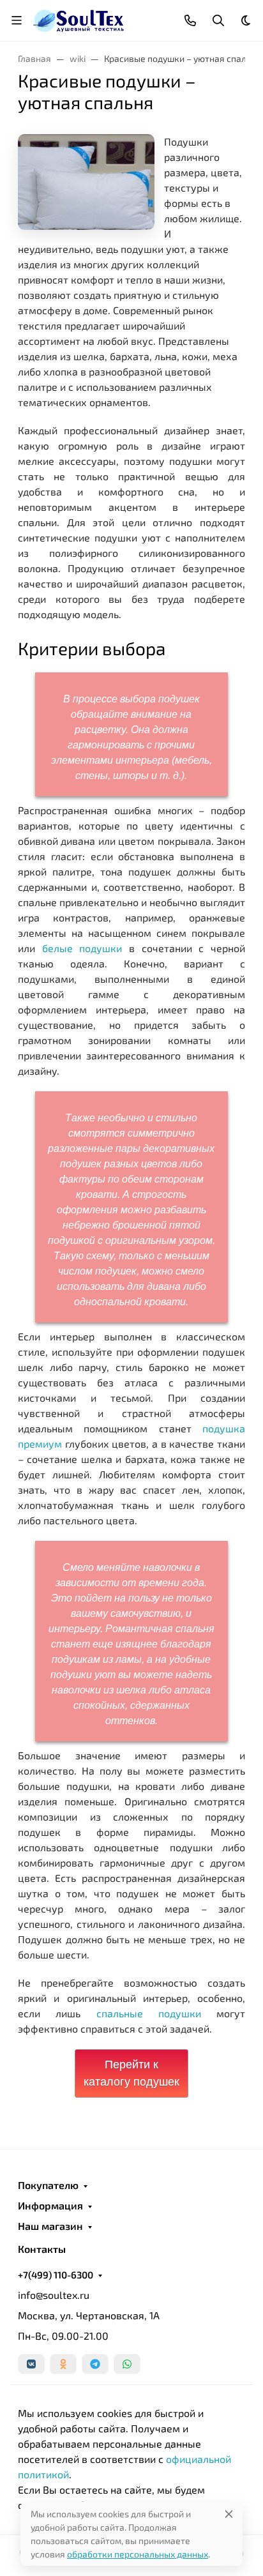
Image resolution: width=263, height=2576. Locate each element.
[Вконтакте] (31, 2364)
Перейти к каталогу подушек (131, 2073)
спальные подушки (149, 2013)
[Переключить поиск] (218, 20)
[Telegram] (95, 2364)
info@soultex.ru (54, 2295)
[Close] (229, 2514)
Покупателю (48, 2185)
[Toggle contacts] (190, 20)
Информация (50, 2206)
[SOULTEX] (79, 19)
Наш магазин (50, 2226)
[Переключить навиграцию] (17, 20)
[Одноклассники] (63, 2364)
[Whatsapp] (127, 2364)
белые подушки (82, 948)
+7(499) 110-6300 (56, 2275)
